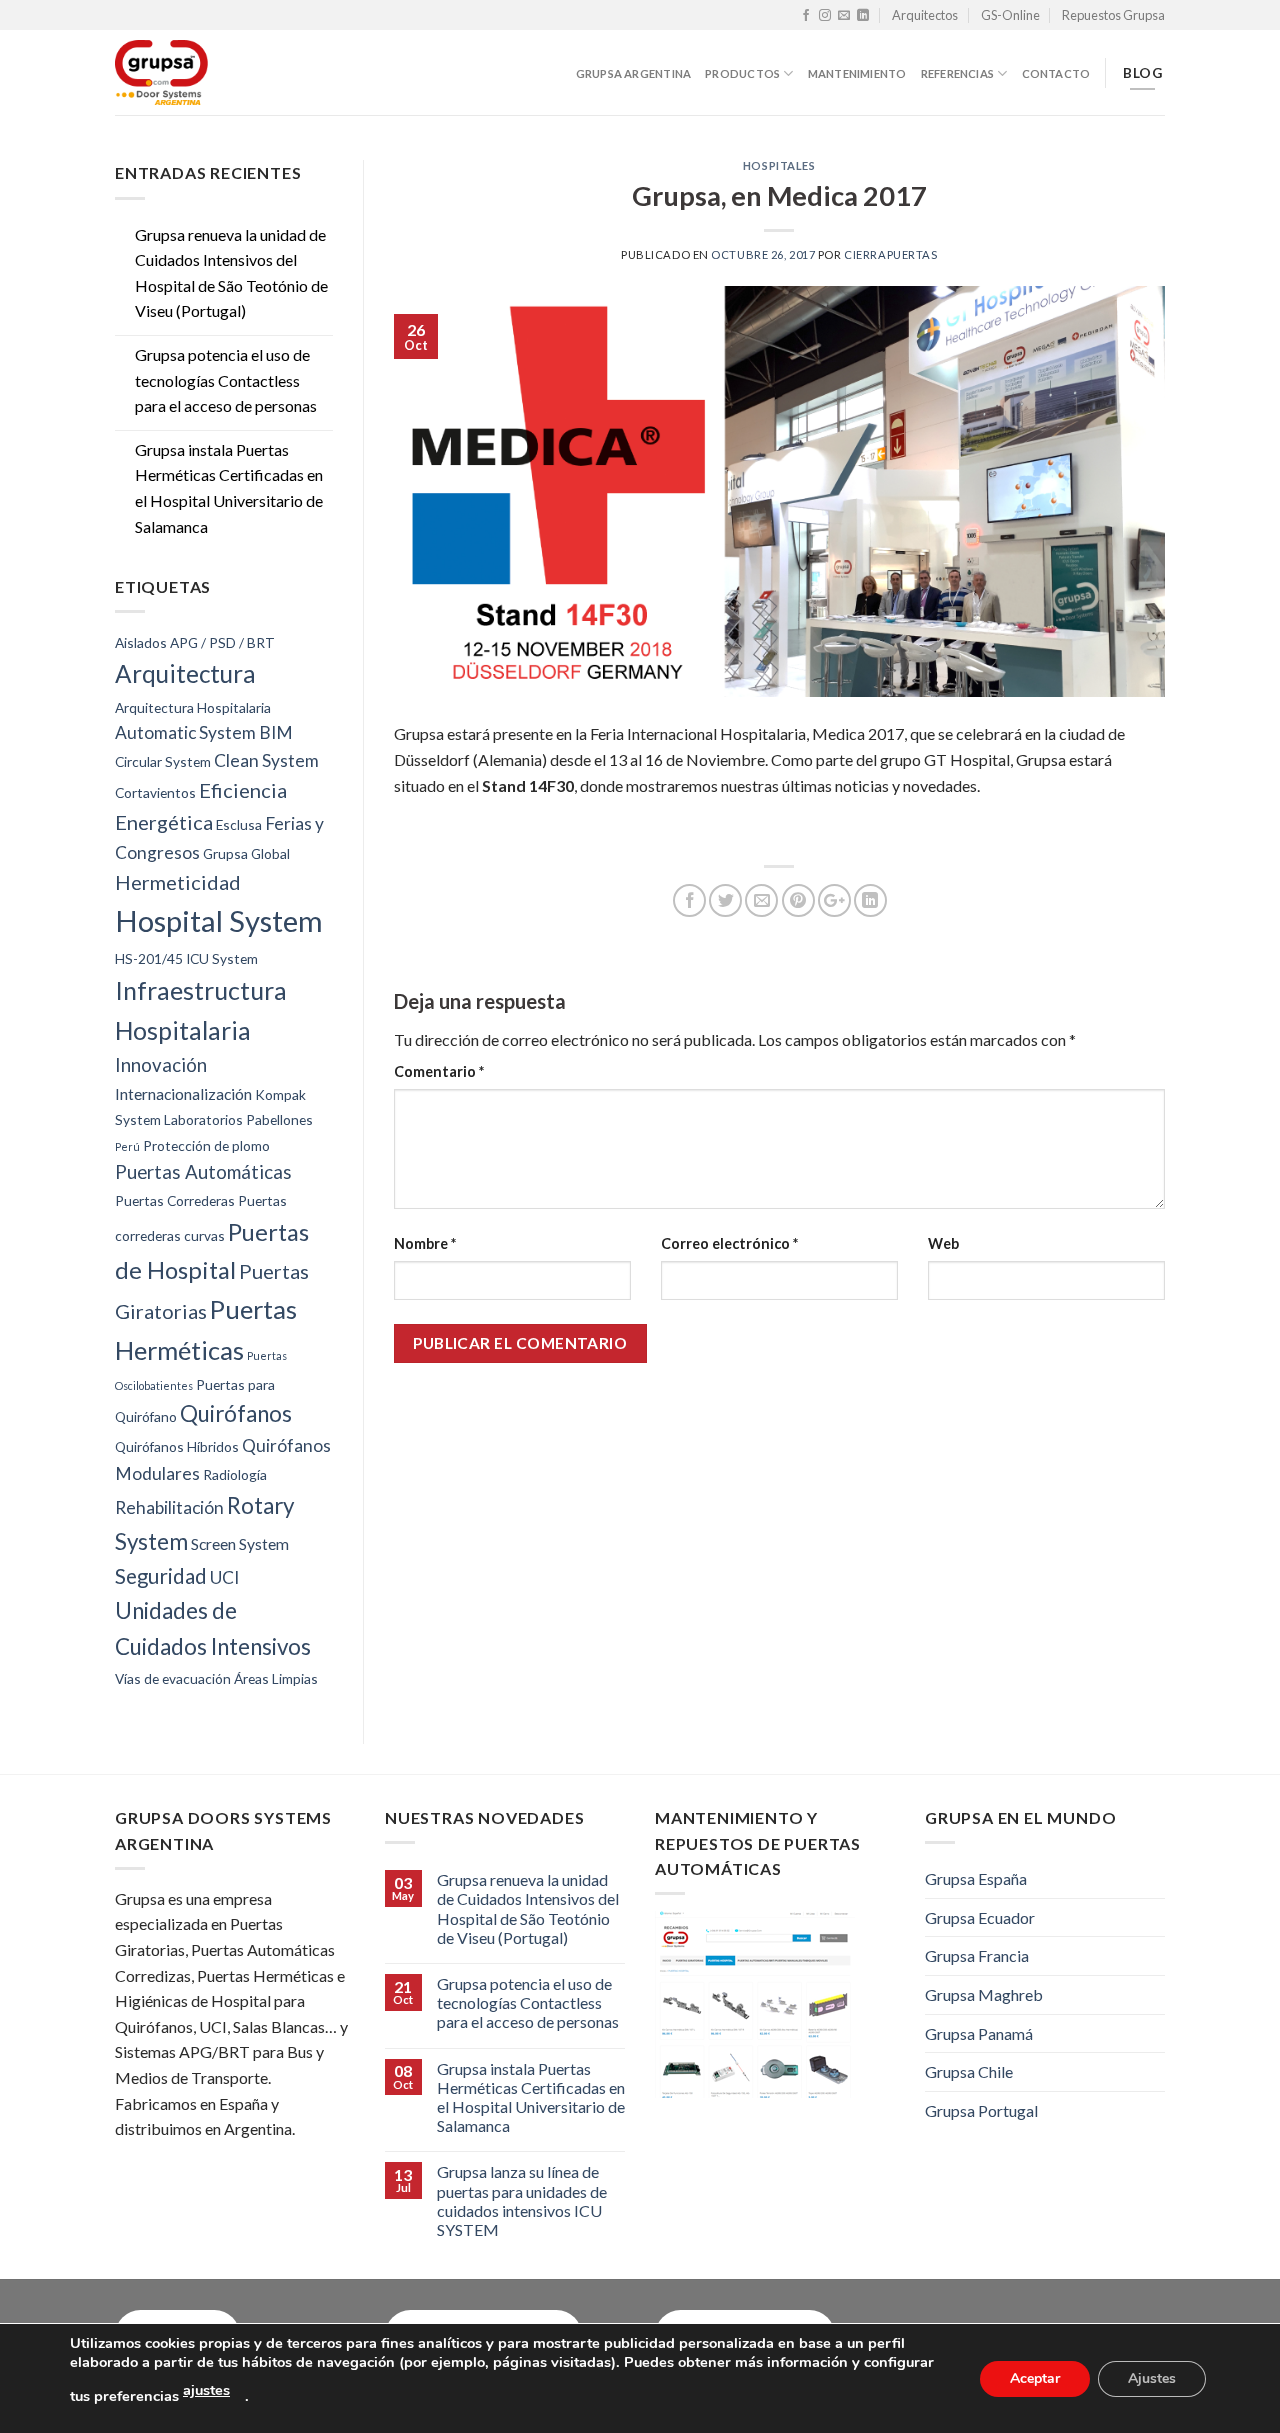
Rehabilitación (169, 1507)
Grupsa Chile (969, 2071)
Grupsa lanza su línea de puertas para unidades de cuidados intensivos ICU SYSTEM (522, 2200)
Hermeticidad (178, 882)
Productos (742, 73)
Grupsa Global (246, 853)
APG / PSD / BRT (222, 642)
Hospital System (219, 920)
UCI (224, 1577)
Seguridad (161, 1576)
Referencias (957, 73)
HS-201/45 (149, 958)
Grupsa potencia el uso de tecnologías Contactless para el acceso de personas (226, 380)
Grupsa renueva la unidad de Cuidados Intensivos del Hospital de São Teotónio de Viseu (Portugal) (231, 273)
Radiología (235, 1474)
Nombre (425, 1243)
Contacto (1056, 73)
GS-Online (1010, 15)
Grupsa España (976, 1878)
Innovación (161, 1065)
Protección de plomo (206, 1145)
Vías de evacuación (173, 1678)
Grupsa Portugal (981, 2110)
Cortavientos (155, 792)
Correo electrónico (729, 1243)
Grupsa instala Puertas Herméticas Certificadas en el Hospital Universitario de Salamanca (229, 488)
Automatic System (185, 732)
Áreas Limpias (276, 1678)
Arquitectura (185, 673)
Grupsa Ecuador (980, 1917)
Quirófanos (236, 1413)
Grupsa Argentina (634, 73)
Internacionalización (183, 1093)
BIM (276, 732)
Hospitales (779, 165)
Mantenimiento (857, 73)
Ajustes (1152, 2377)
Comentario (439, 1071)
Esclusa (239, 824)
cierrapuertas (890, 254)
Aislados (141, 642)
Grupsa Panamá (979, 2033)
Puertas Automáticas (203, 1172)
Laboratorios (203, 1119)
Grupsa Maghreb (984, 1994)
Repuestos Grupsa (1113, 15)
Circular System (163, 761)
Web (943, 1243)
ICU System (222, 958)
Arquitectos (925, 15)
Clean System (266, 760)
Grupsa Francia (977, 1955)
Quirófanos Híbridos (177, 1446)
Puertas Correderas (175, 1200)
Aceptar (1035, 2377)
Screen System (240, 1543)
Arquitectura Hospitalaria (193, 707)
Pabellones (279, 1119)
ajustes (206, 2390)
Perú (127, 1146)
